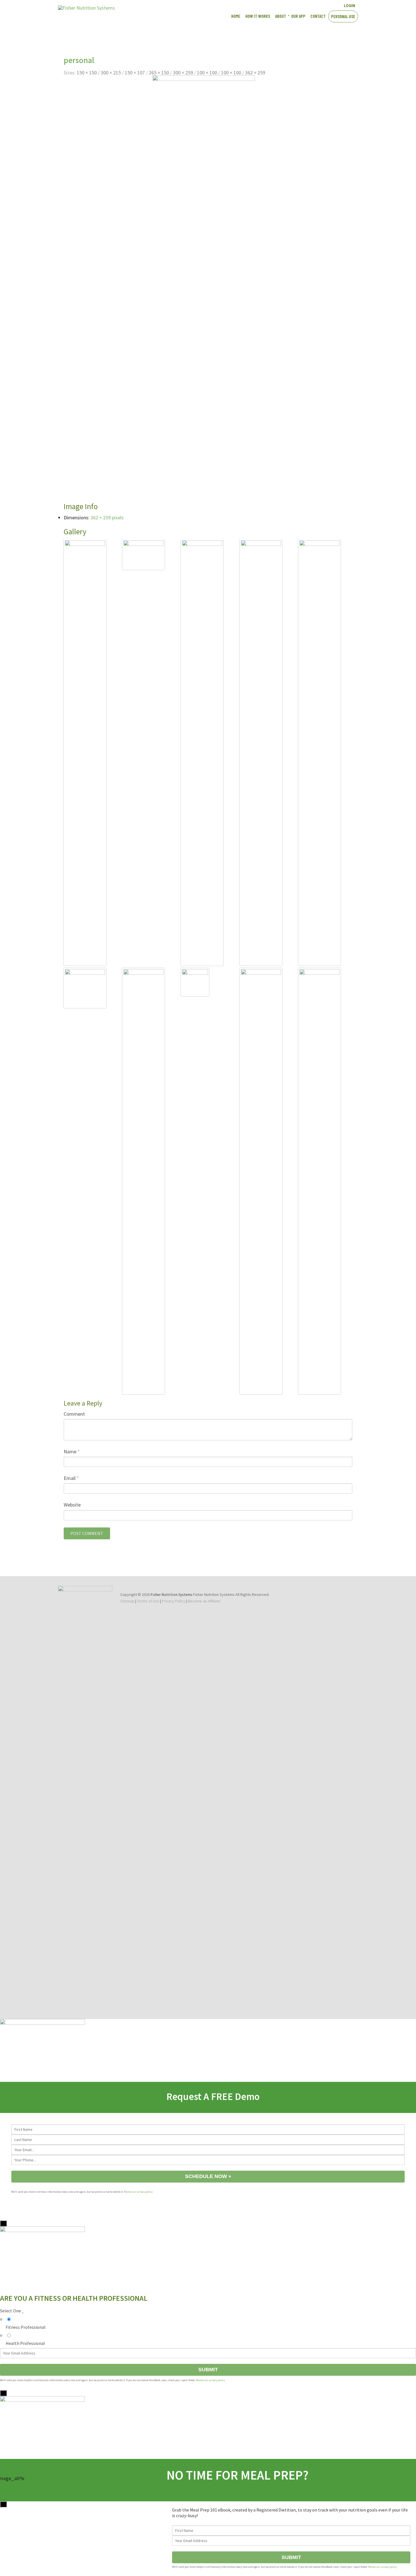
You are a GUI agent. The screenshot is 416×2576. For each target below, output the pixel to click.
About (281, 16)
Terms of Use (148, 1601)
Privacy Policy (174, 1601)
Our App (298, 16)
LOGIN (349, 5)
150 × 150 (87, 73)
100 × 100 (207, 73)
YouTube (314, 5)
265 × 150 (159, 73)
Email (71, 1478)
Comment (74, 1414)
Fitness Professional (26, 2327)
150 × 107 (135, 73)
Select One (12, 2311)
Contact (318, 16)
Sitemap (127, 1601)
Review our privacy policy (138, 2192)
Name (72, 1451)
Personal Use (343, 16)
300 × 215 (111, 73)
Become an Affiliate (204, 1601)
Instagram (324, 5)
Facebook (304, 5)
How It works (258, 16)
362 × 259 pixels (107, 517)
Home (236, 16)
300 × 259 (183, 73)
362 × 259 (255, 73)
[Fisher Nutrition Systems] (86, 8)
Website (72, 1505)
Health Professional (25, 2343)
